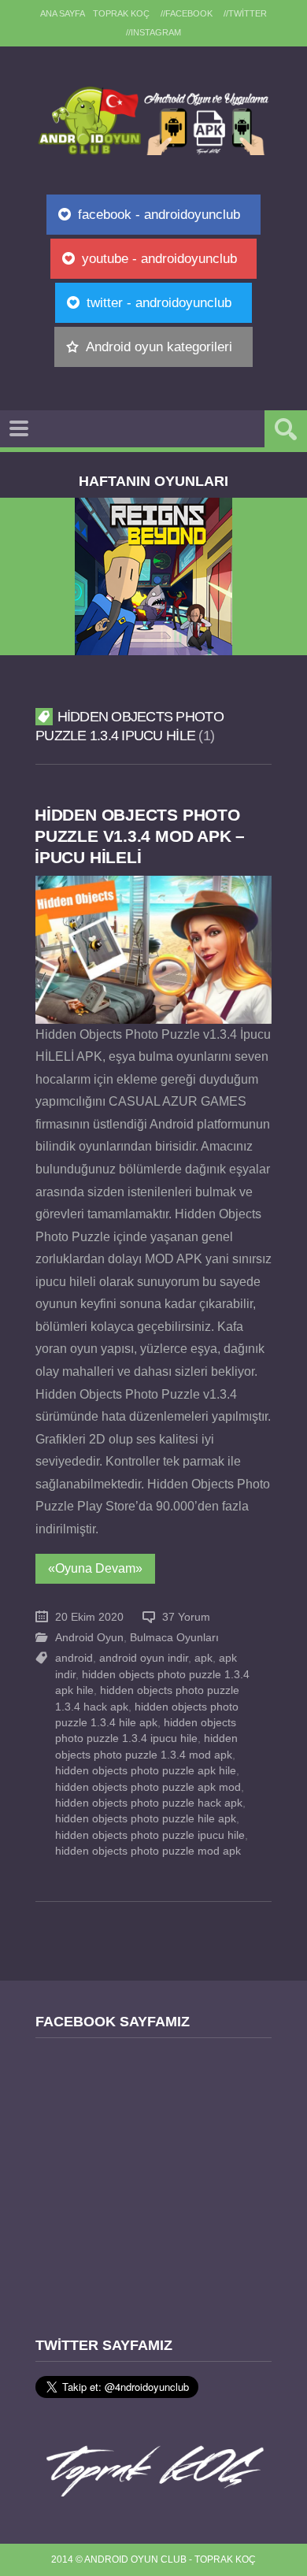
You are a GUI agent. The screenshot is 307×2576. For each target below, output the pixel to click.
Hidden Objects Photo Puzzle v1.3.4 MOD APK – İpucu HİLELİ (140, 836)
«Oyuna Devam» (95, 1568)
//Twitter (245, 13)
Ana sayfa (63, 13)
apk (203, 1658)
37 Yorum (186, 1617)
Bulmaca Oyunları (174, 1638)
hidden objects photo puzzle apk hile (146, 1771)
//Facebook (187, 13)
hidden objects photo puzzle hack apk (149, 1803)
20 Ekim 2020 (89, 1617)
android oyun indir (144, 1658)
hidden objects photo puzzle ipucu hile (150, 1835)
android (74, 1658)
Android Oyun (89, 1638)
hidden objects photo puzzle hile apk (146, 1819)
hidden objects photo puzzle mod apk (148, 1851)
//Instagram (153, 32)
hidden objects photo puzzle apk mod (148, 1787)
